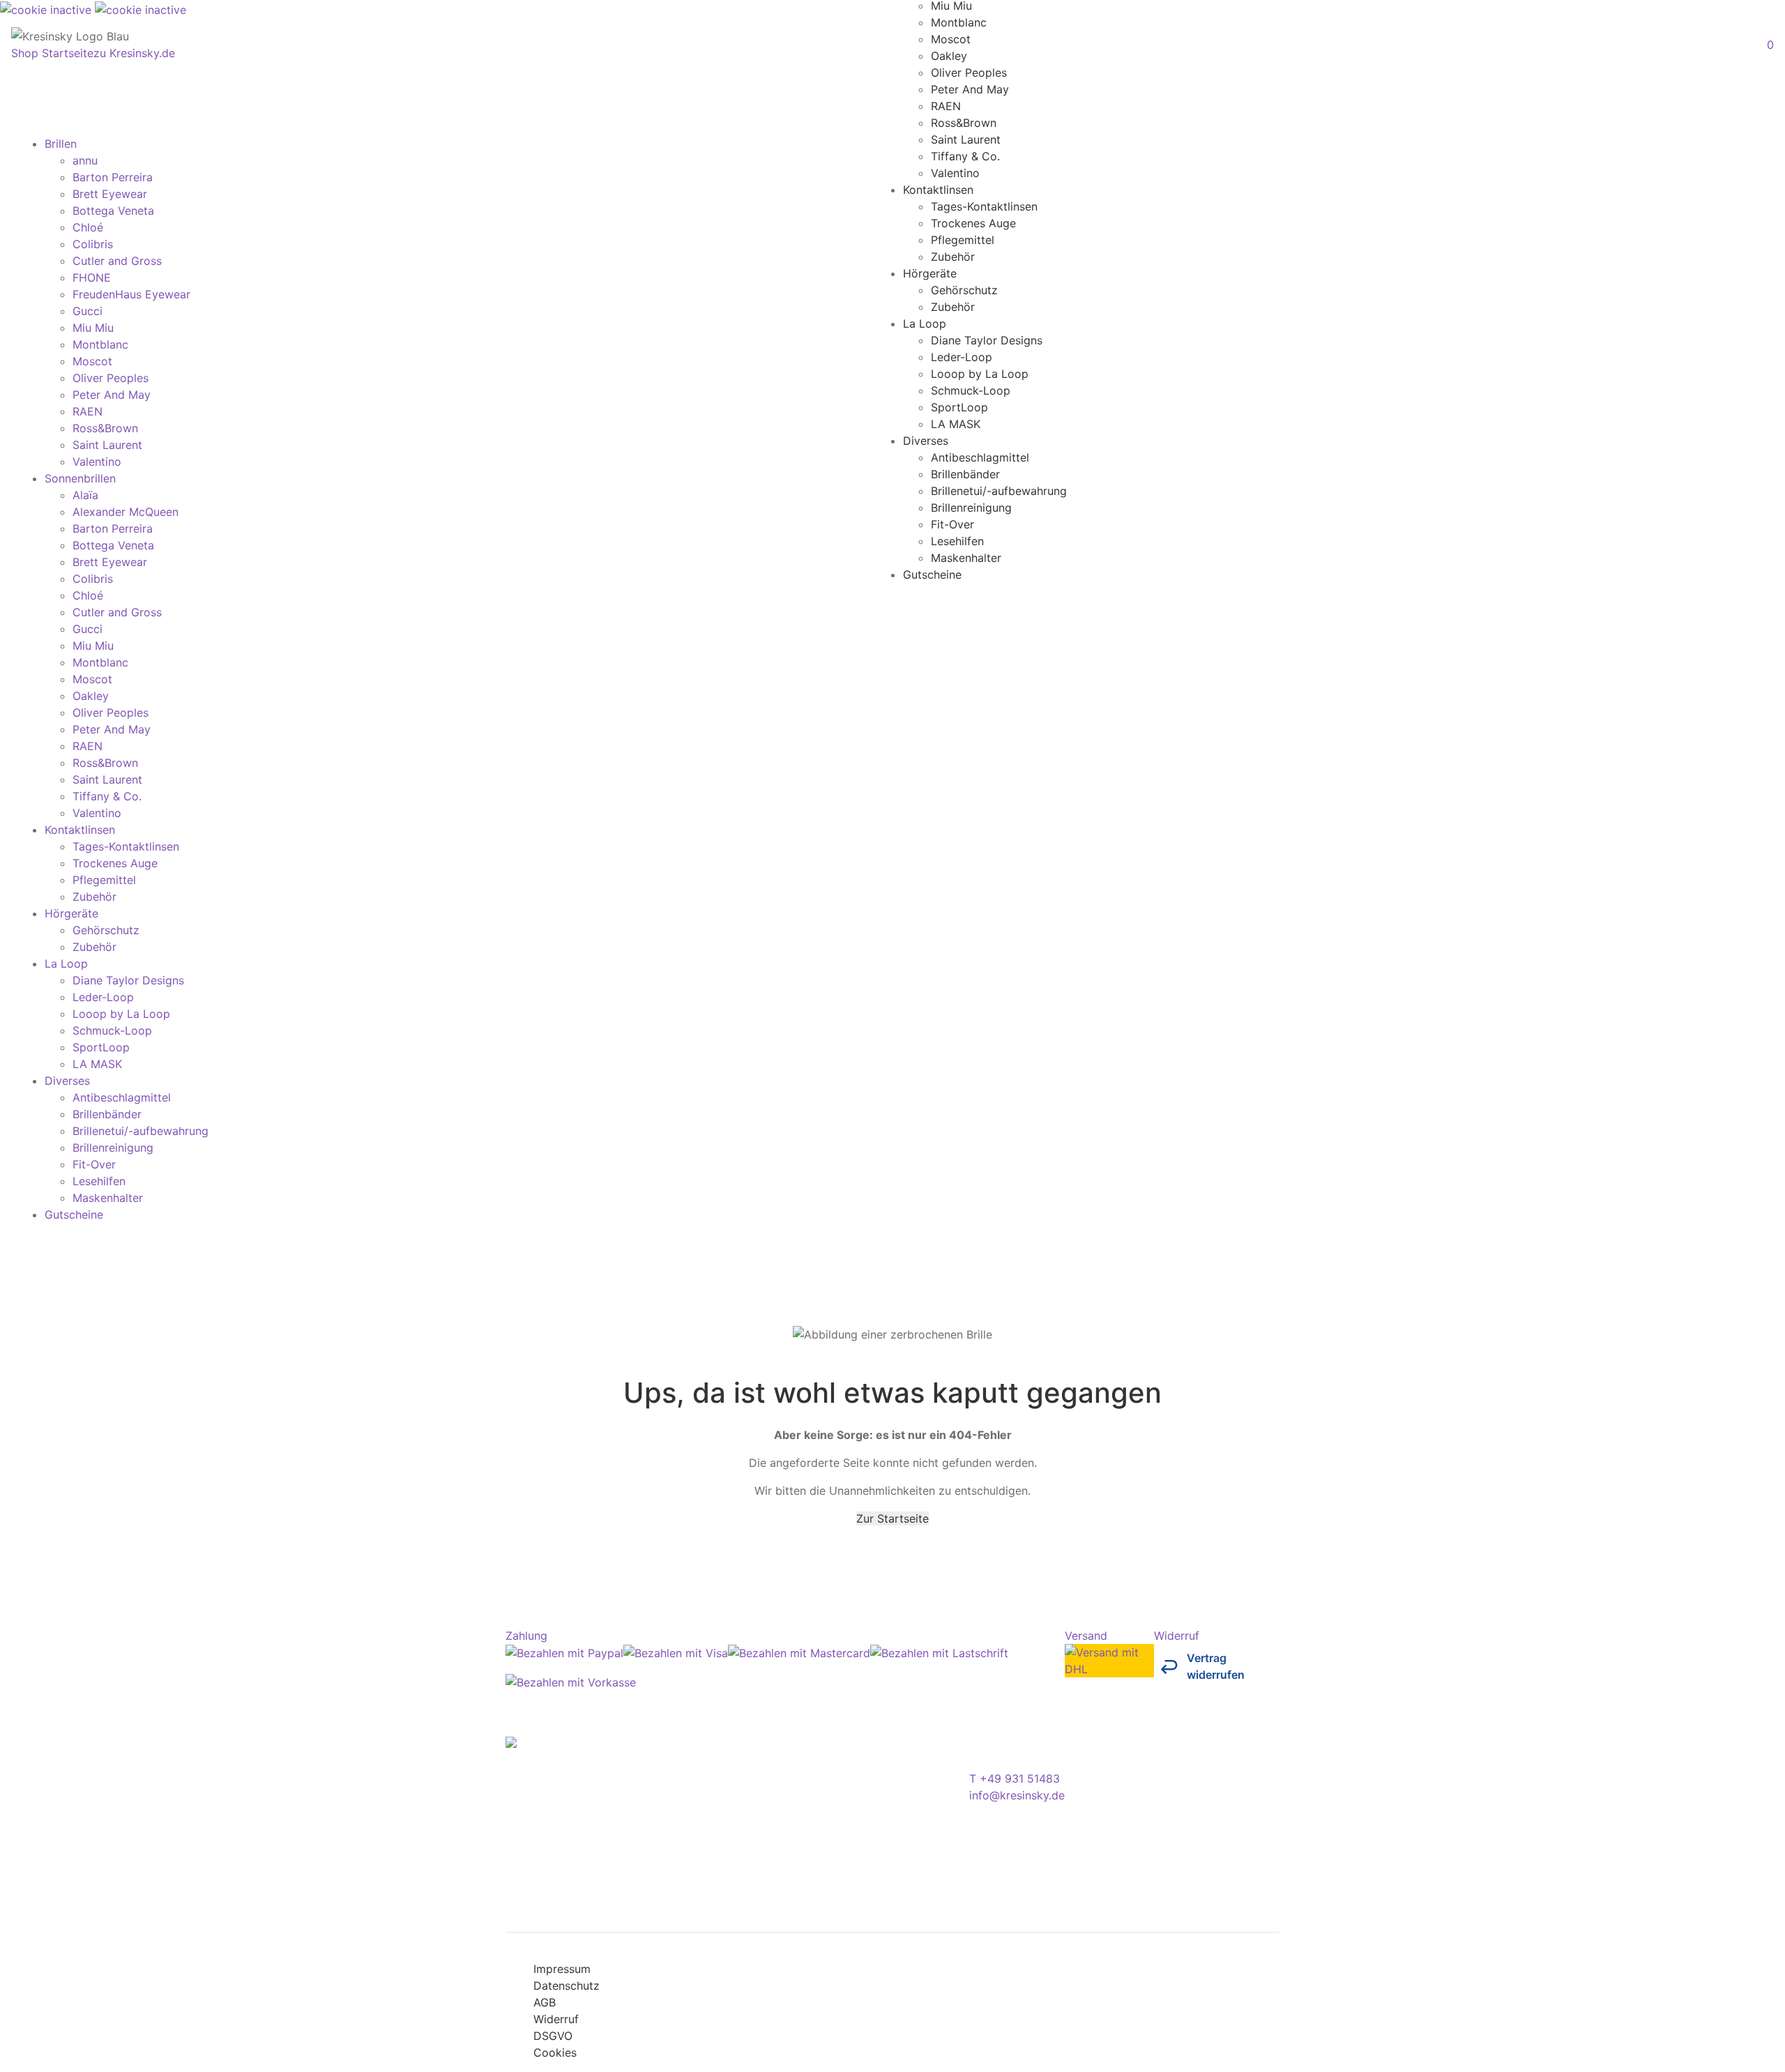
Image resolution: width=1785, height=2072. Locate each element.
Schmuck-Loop (971, 390)
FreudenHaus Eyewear (131, 294)
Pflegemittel (963, 239)
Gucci (88, 311)
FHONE (92, 277)
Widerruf (556, 2019)
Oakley (949, 55)
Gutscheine (932, 574)
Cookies (555, 2052)
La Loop (925, 323)
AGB (545, 2002)
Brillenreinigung (971, 507)
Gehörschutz (964, 289)
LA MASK (956, 423)
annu (85, 160)
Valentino (955, 172)
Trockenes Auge (973, 222)
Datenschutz (567, 1986)
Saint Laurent (966, 139)
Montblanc (959, 22)
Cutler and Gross (117, 261)
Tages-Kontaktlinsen (984, 206)
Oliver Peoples (969, 72)
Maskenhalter (966, 557)
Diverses (926, 440)
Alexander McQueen (126, 512)
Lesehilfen (957, 540)
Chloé (88, 227)
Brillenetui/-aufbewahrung (999, 490)
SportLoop (959, 406)
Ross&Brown (964, 122)
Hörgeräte (930, 273)
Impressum (562, 1969)
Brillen (61, 144)
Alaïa (85, 495)
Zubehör (953, 256)
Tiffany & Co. (965, 155)
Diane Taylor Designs (987, 340)
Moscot (951, 38)
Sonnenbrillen (80, 478)
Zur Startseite (892, 1518)
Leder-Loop (962, 356)
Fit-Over (952, 524)
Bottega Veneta (113, 211)
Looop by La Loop (980, 373)
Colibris (93, 244)
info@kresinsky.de (1017, 1795)
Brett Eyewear (110, 194)
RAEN (946, 105)
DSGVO (553, 2036)
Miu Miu (93, 328)
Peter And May (970, 89)
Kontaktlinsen (938, 189)
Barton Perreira (113, 177)
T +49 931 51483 (1015, 1778)
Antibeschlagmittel (980, 457)
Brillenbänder (965, 473)
